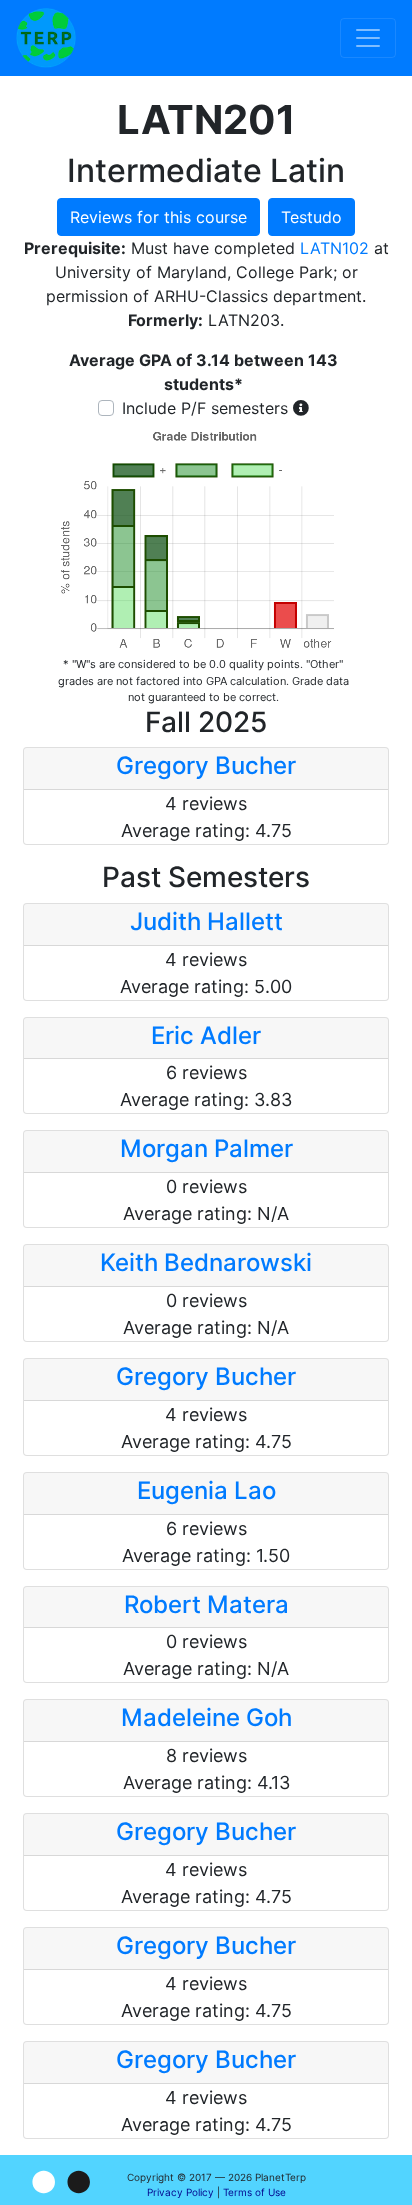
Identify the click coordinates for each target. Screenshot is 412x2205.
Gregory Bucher (206, 765)
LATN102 (334, 248)
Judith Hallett (206, 921)
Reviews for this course (158, 217)
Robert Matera (206, 1604)
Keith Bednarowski (206, 1262)
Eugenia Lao (206, 1490)
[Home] (46, 38)
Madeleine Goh (206, 1717)
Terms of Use (254, 2192)
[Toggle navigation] (368, 38)
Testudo (311, 217)
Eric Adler (206, 1035)
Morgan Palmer (206, 1148)
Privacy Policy (180, 2192)
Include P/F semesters (205, 408)
